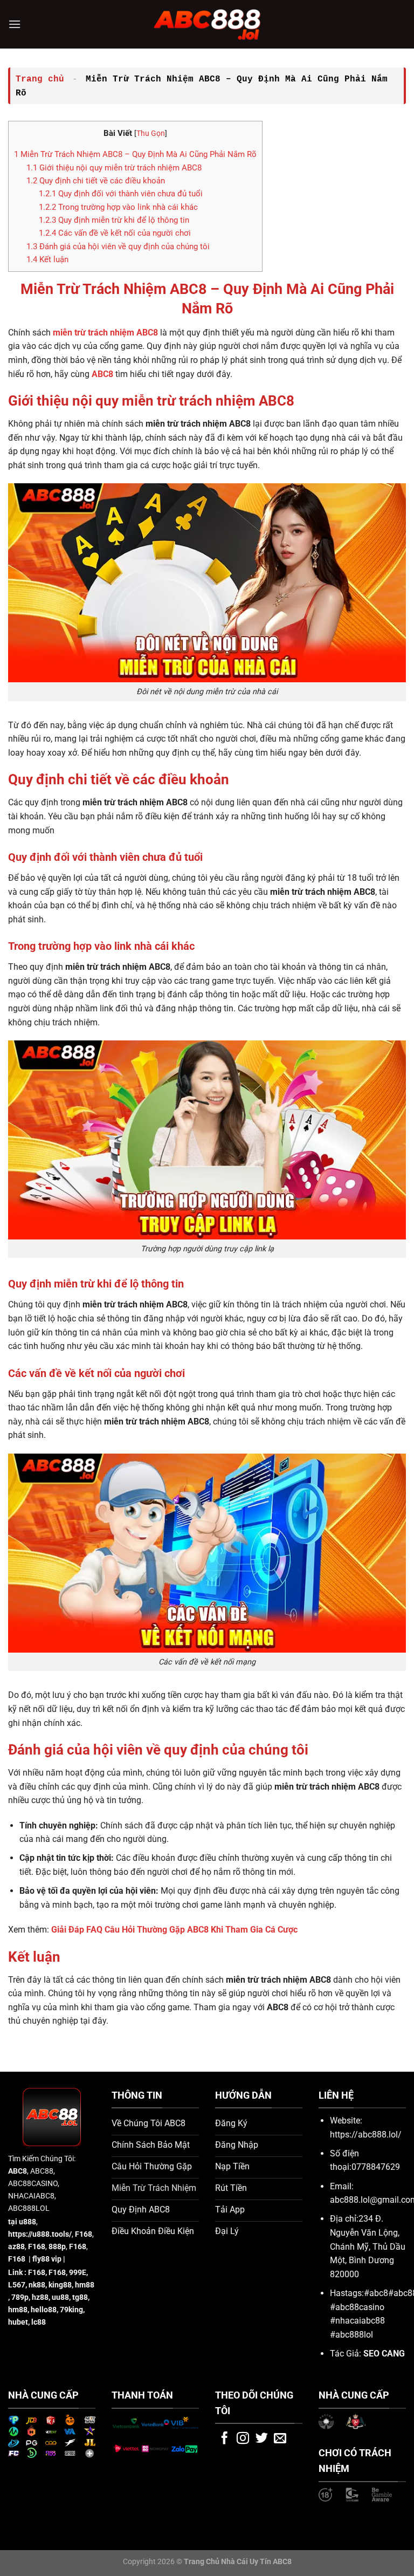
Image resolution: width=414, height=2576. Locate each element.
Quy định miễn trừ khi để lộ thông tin (114, 220)
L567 (17, 2285)
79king (71, 2310)
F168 (37, 2273)
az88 (16, 2247)
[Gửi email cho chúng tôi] (280, 2439)
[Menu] (15, 24)
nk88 (37, 2285)
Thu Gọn (151, 133)
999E (78, 2273)
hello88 (44, 2310)
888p (57, 2247)
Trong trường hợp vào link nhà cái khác (118, 207)
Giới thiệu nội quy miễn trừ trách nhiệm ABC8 (114, 168)
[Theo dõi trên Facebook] (225, 2439)
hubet (18, 2322)
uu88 (60, 2297)
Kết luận (47, 259)
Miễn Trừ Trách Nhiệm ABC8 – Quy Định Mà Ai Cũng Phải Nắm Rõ (135, 154)
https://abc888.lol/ (366, 2135)
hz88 (40, 2297)
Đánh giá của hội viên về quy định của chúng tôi (118, 246)
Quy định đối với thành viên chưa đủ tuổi (121, 194)
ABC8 (18, 2171)
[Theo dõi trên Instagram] (243, 2439)
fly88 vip (47, 2259)
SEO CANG (384, 2354)
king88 (60, 2285)
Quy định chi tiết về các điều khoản (96, 181)
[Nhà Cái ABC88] (207, 24)
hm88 (85, 2285)
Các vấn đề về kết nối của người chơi (115, 233)
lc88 (39, 2322)
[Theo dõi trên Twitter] (262, 2439)
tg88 (80, 2297)
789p (20, 2297)
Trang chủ (40, 79)
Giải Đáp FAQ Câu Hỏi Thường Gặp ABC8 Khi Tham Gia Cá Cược (174, 1930)
